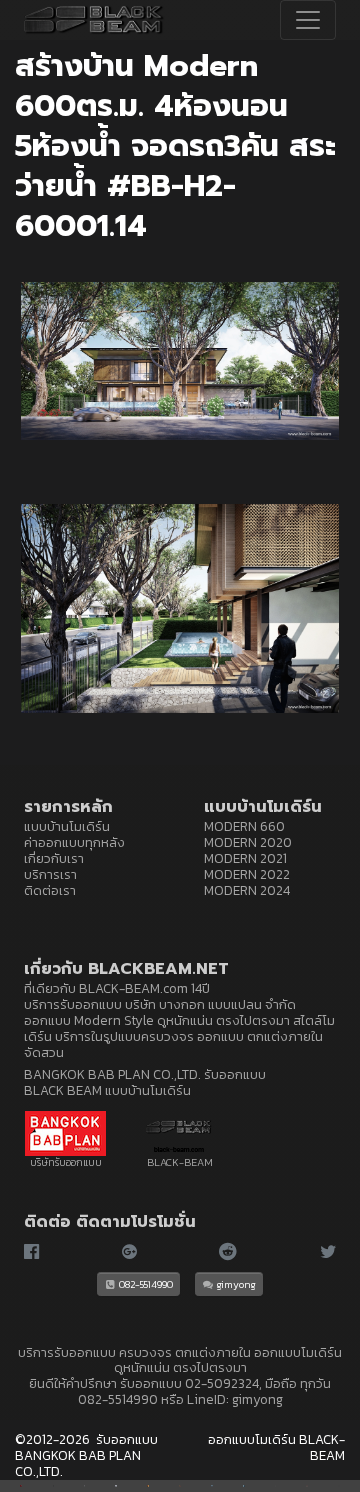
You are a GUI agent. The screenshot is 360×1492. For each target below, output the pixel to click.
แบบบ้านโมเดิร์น (67, 826)
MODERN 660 (244, 826)
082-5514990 (145, 1284)
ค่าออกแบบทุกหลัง (74, 842)
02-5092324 (222, 1383)
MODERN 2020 (248, 842)
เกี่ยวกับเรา (54, 858)
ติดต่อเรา (50, 890)
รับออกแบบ (151, 1383)
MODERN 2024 (247, 890)
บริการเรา (50, 874)
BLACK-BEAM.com (133, 988)
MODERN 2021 (245, 858)
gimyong (235, 1284)
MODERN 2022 (247, 874)
